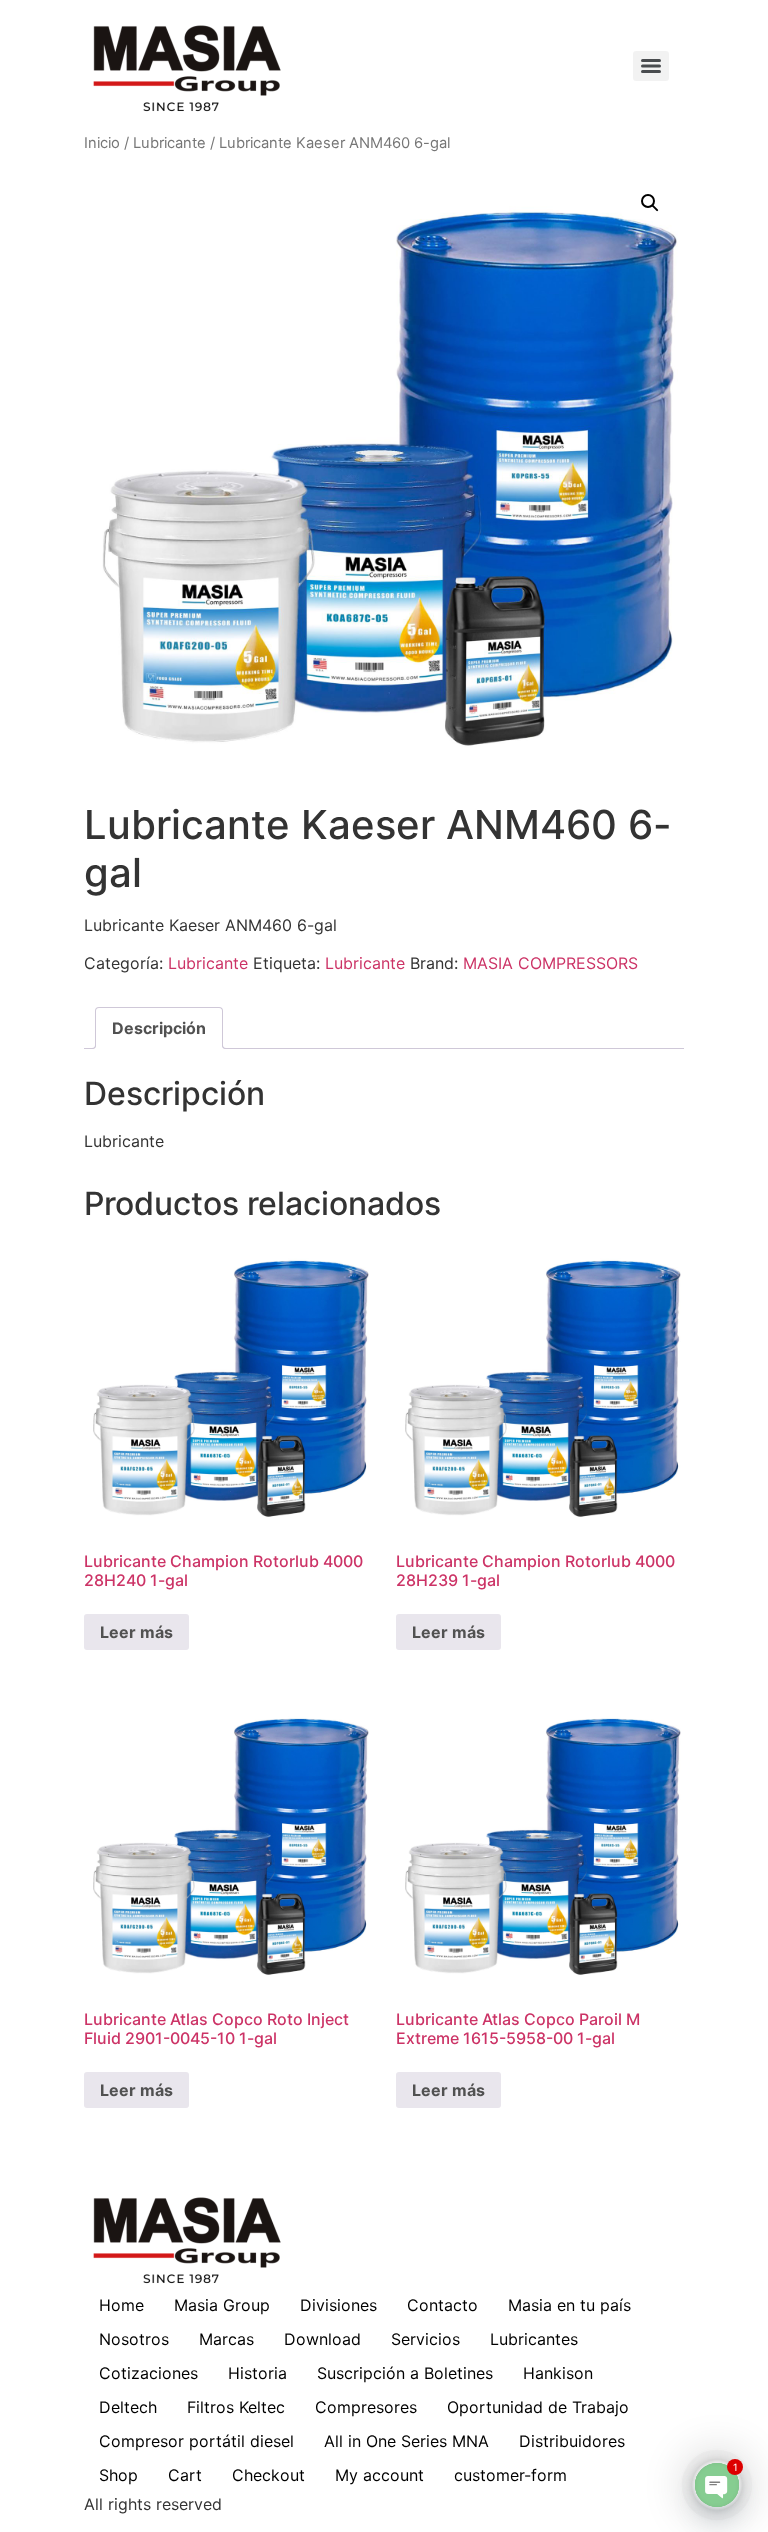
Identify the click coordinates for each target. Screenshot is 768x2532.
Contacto (442, 2305)
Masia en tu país (569, 2305)
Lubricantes (534, 2339)
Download (322, 2339)
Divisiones (338, 2305)
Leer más (136, 1632)
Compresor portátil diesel (196, 2441)
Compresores (366, 2407)
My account (379, 2475)
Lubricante (169, 143)
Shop (118, 2475)
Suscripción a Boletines (405, 2373)
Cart (185, 2475)
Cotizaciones (148, 2373)
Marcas (226, 2339)
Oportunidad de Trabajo (538, 2407)
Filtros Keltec (236, 2407)
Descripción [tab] (159, 1028)
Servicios (425, 2339)
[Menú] (651, 66)
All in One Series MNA (406, 2441)
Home (121, 2305)
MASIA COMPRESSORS (550, 963)
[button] (650, 203)
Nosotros (134, 2339)
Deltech (128, 2407)
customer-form (510, 2475)
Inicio (102, 143)
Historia (257, 2373)
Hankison (558, 2373)
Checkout (268, 2475)
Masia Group (222, 2305)
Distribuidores (572, 2441)
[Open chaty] (717, 2485)
